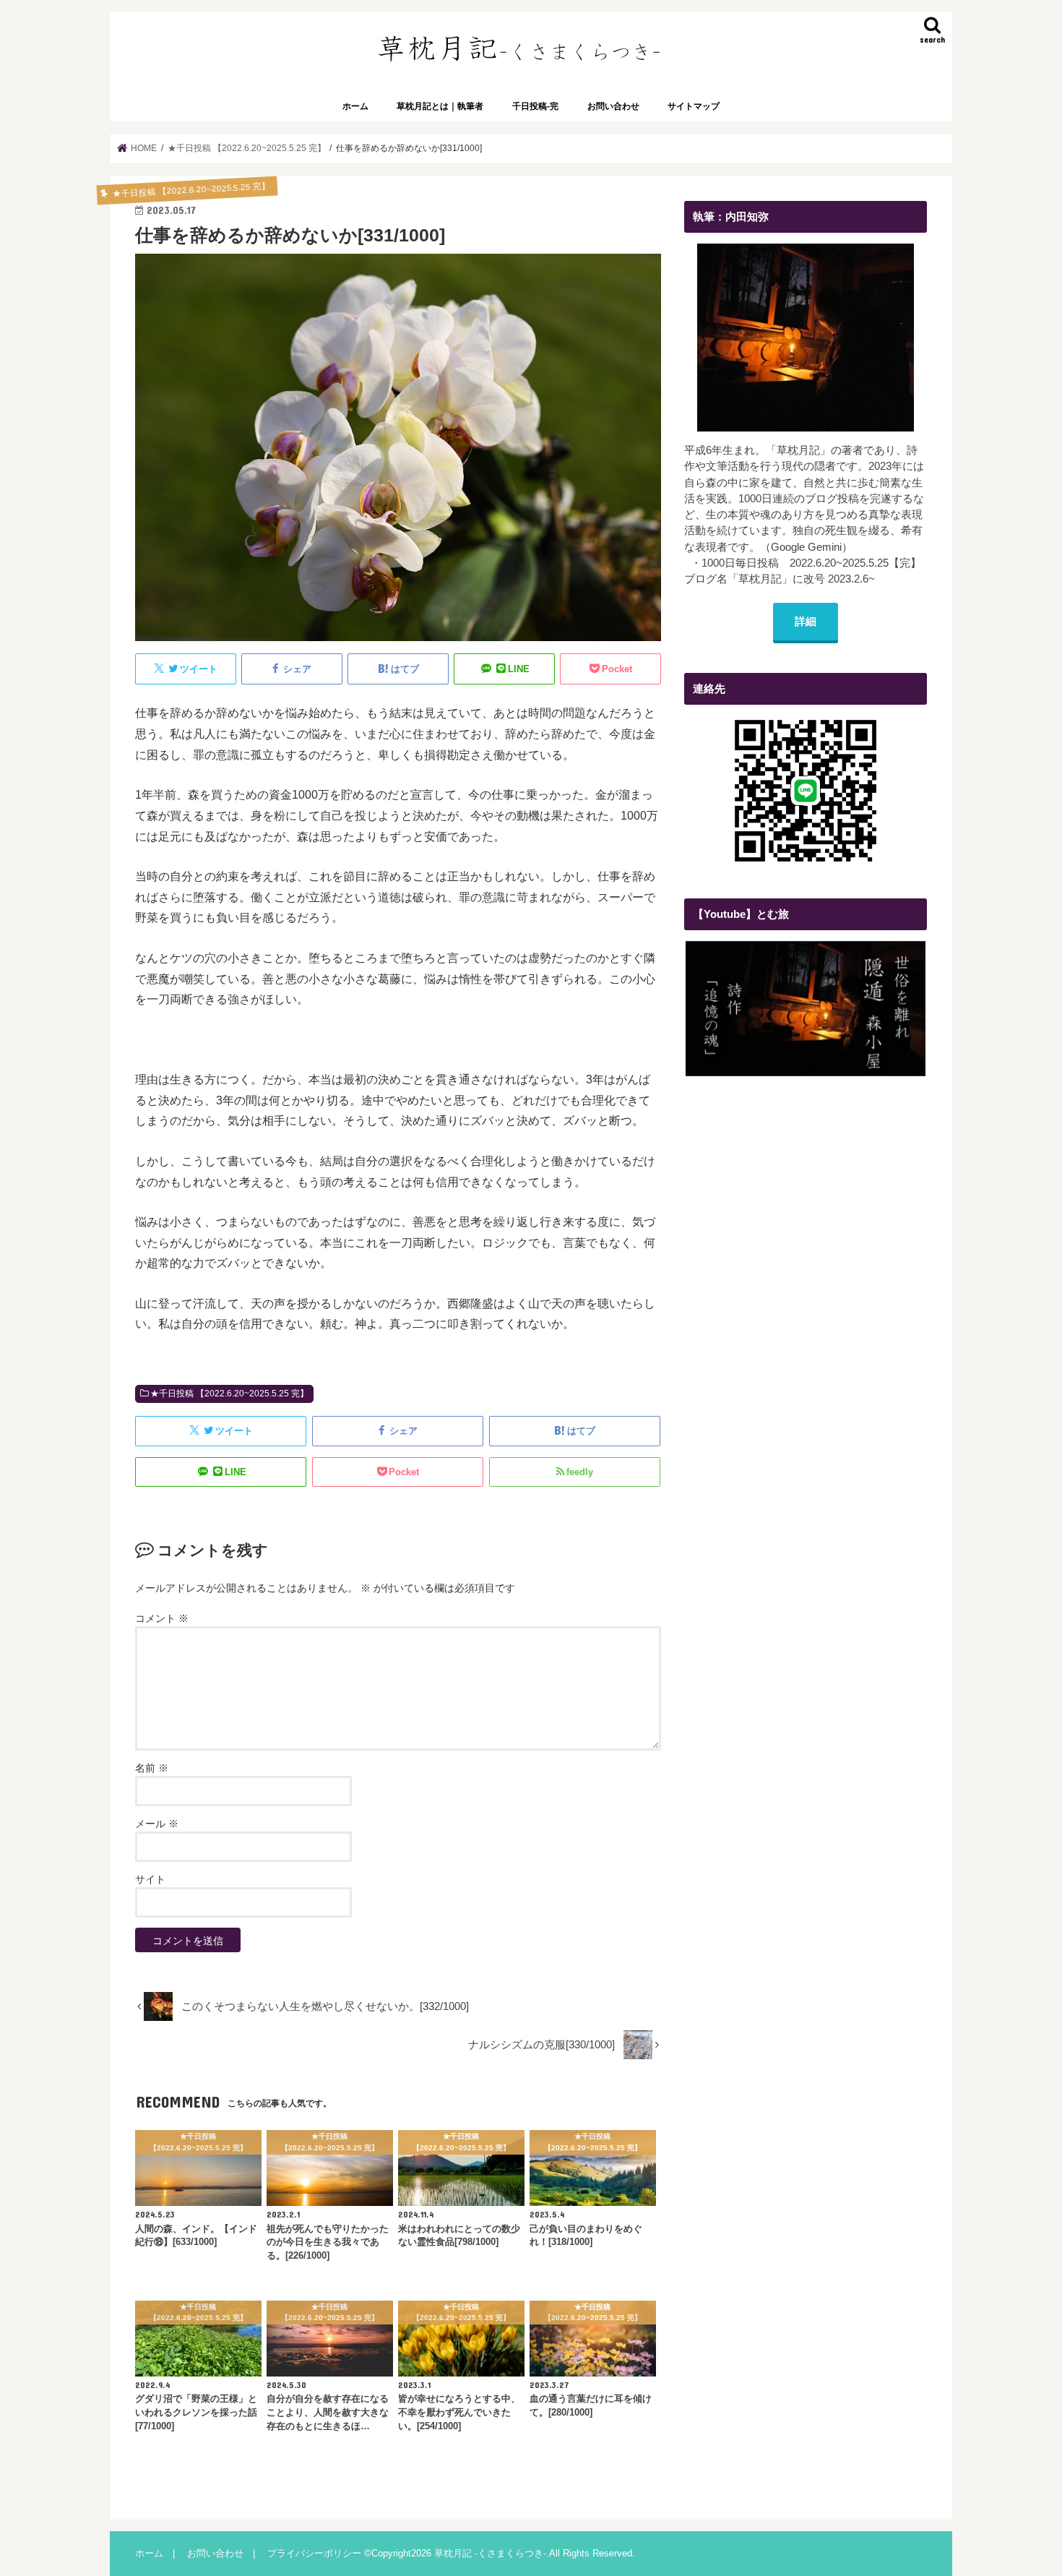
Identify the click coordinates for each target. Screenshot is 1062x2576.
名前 (152, 1768)
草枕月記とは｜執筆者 (440, 106)
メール (157, 1824)
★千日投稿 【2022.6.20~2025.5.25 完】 (229, 1394)
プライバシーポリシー (314, 2553)
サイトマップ (694, 106)
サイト (150, 1879)
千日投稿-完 (535, 106)
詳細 (806, 622)
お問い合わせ (613, 106)
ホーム (355, 106)
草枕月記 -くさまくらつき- (490, 2553)
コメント (162, 1618)
